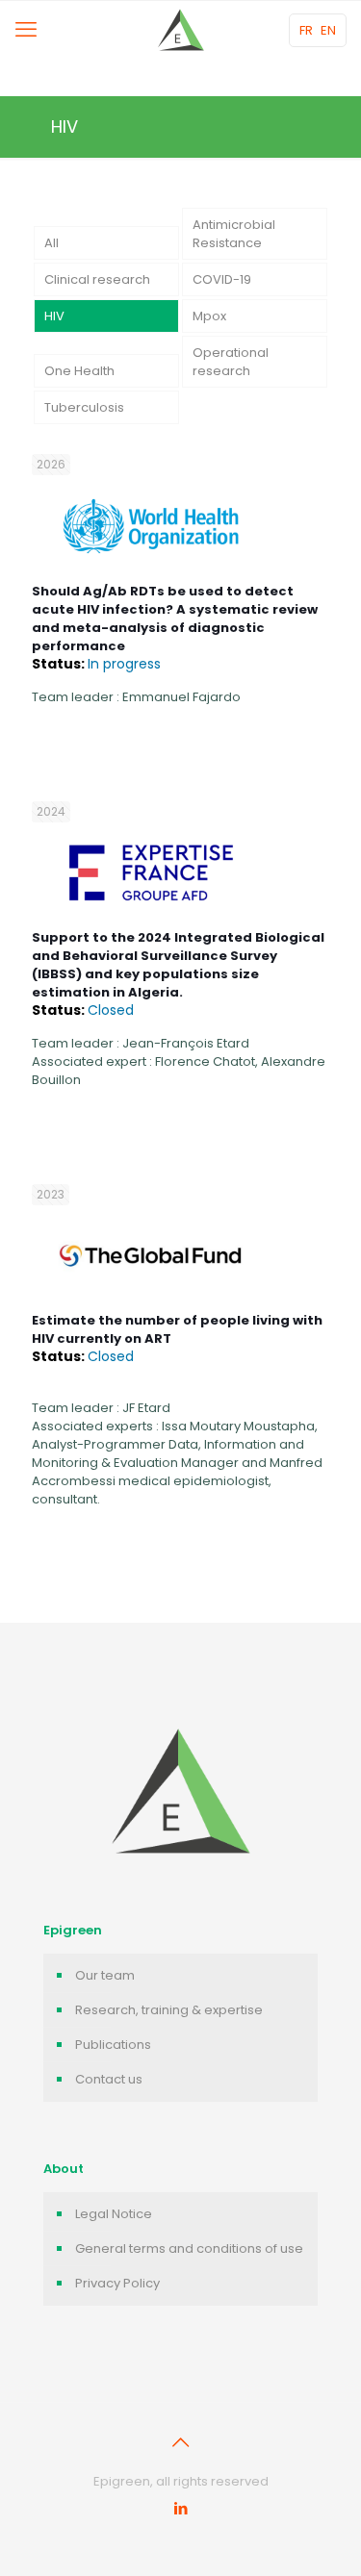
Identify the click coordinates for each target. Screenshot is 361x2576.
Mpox (209, 316)
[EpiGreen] (180, 30)
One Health (79, 371)
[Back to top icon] (181, 2442)
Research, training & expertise (169, 2010)
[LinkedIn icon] (180, 2508)
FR (306, 30)
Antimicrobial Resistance (234, 234)
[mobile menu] (26, 30)
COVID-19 (222, 279)
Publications (113, 2045)
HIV (54, 316)
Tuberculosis (84, 407)
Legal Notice (114, 2214)
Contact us (109, 2079)
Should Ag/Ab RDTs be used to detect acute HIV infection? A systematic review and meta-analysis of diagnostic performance (175, 628)
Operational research (231, 362)
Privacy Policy (117, 2283)
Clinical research (97, 279)
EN (328, 30)
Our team (105, 1975)
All (52, 243)
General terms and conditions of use (189, 2248)
